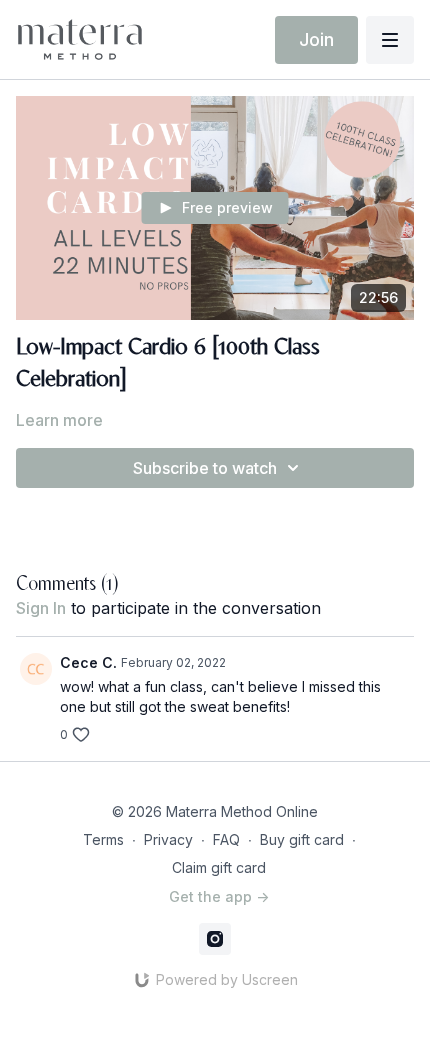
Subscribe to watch (205, 468)
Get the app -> (219, 896)
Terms (103, 839)
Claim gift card (219, 867)
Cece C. (88, 662)
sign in (41, 608)
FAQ (226, 839)
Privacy (168, 839)
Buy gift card (302, 839)
